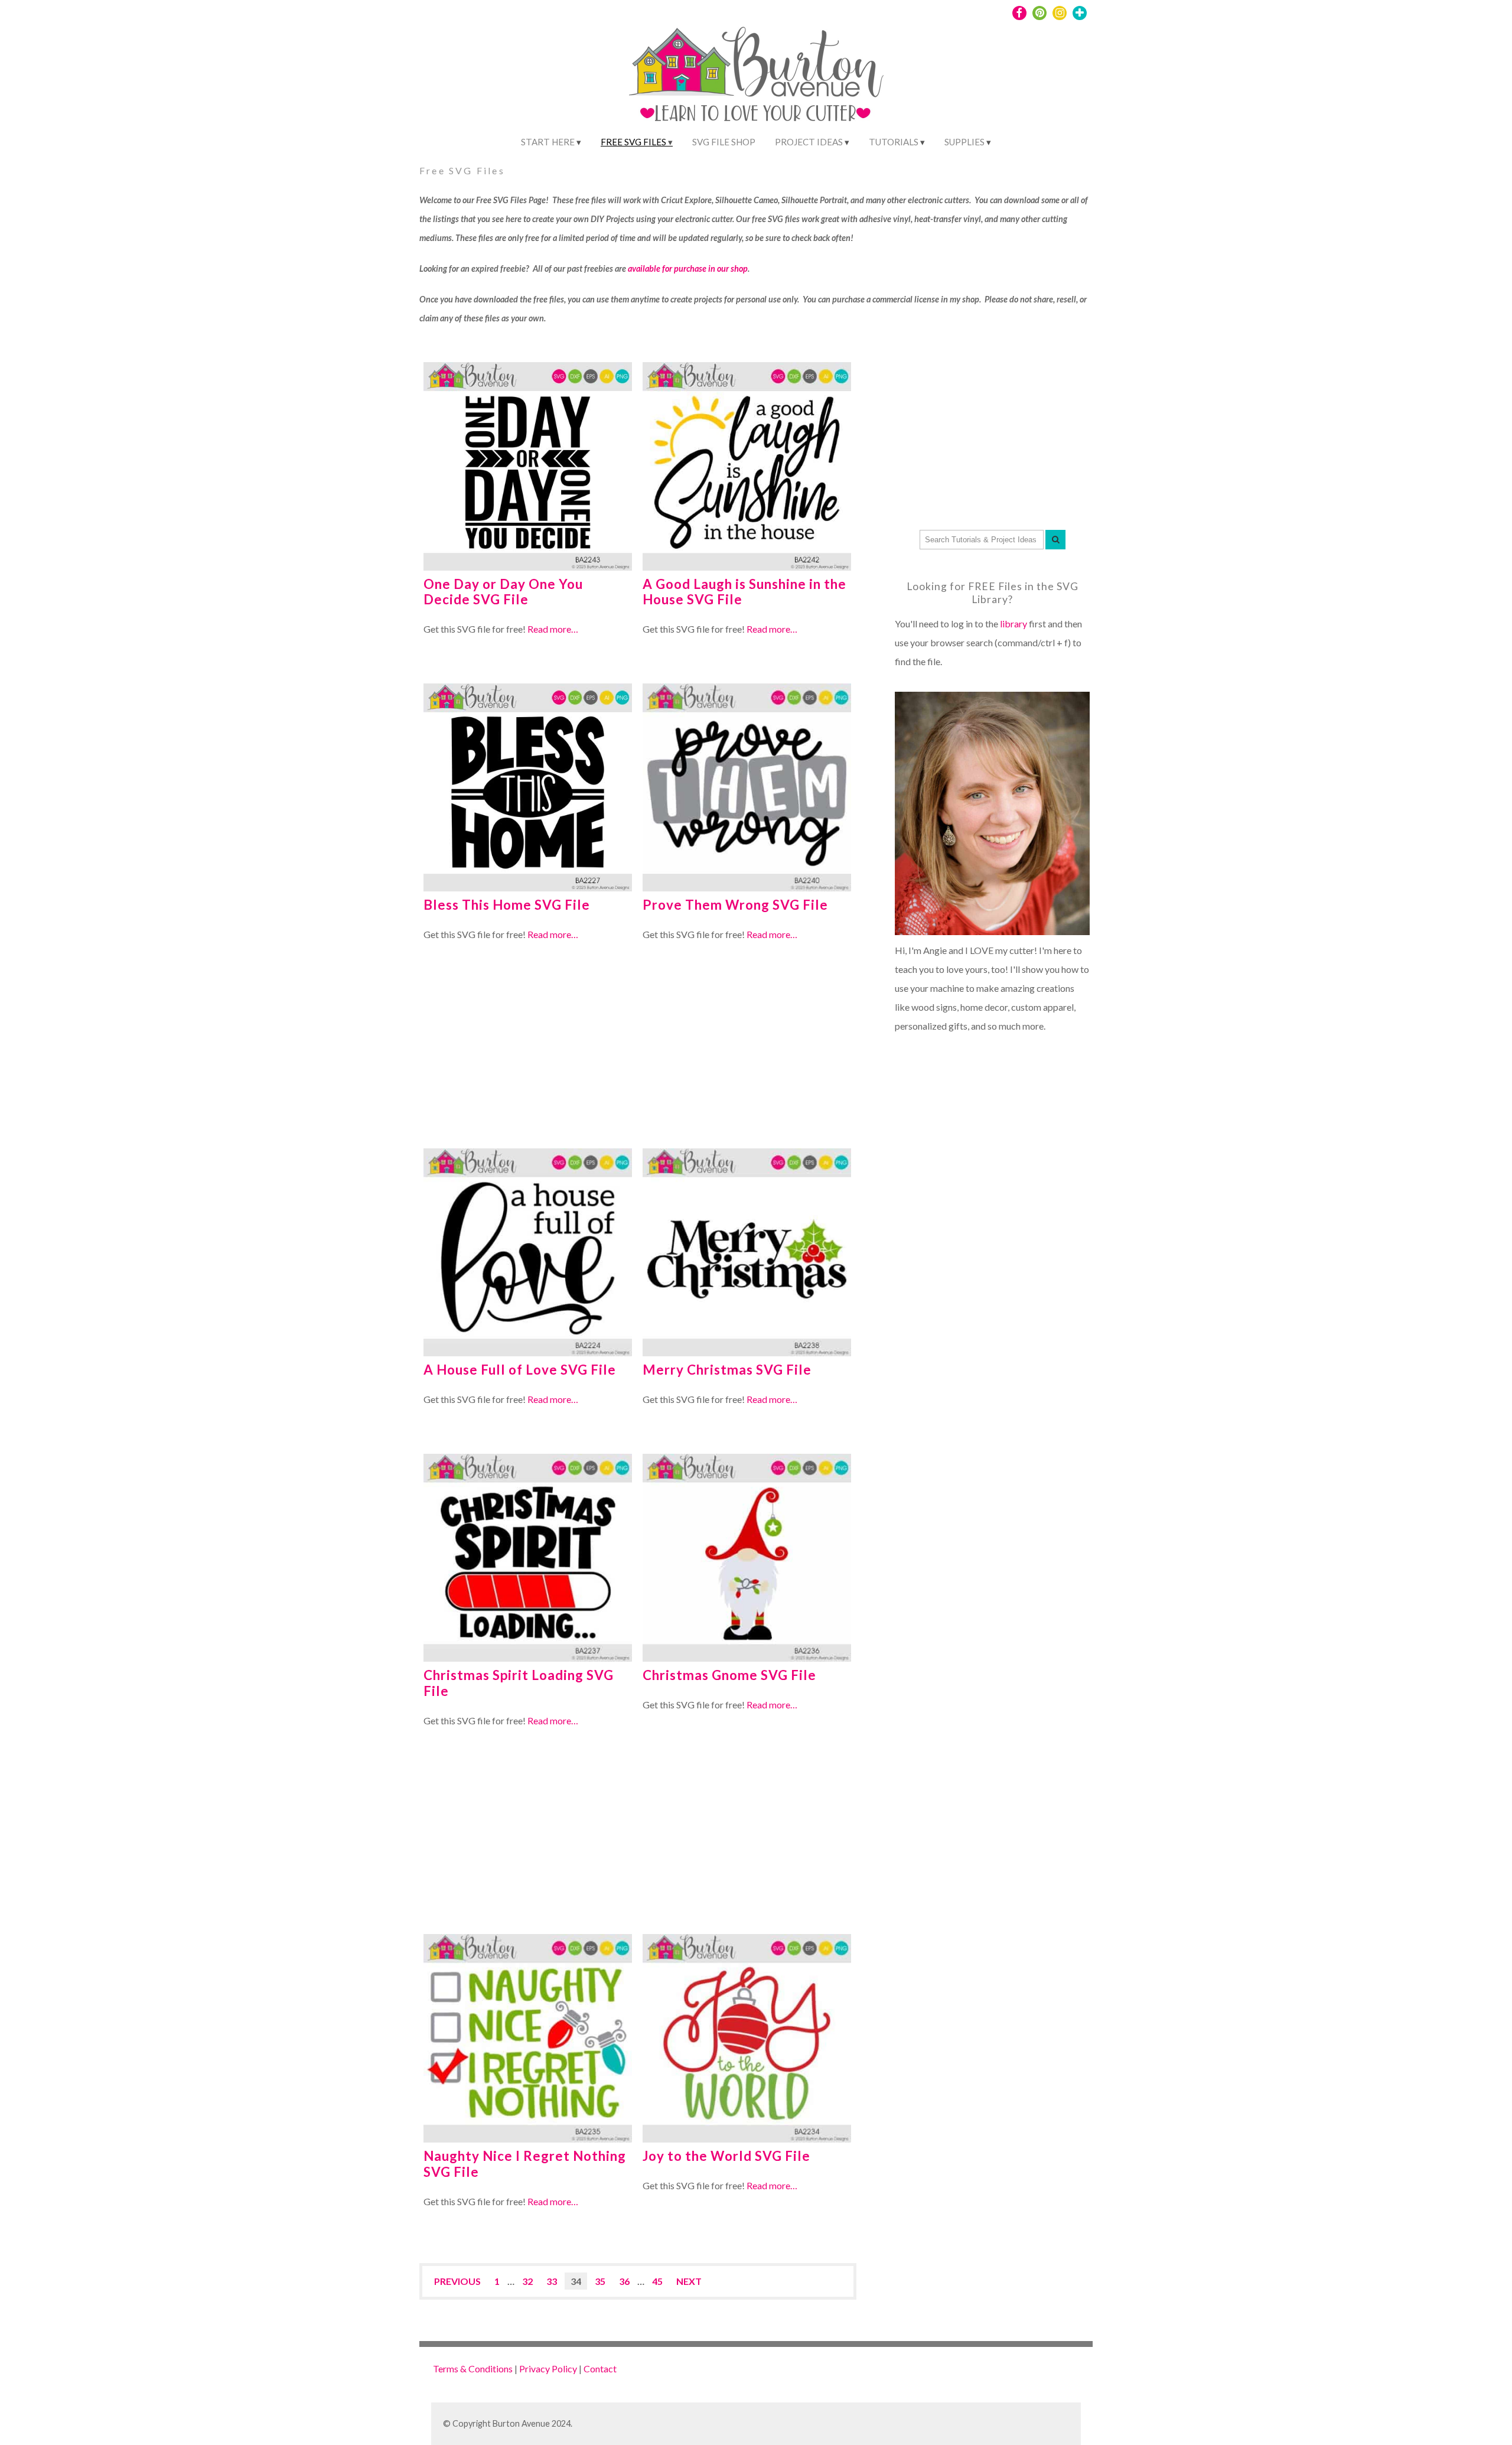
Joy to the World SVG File (726, 2156)
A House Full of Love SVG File (520, 1370)
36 (624, 2281)
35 (600, 2281)
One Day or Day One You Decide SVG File (503, 592)
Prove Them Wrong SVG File (735, 905)
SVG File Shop (724, 142)
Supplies (964, 142)
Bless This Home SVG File (507, 905)
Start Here (548, 142)
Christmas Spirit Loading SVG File (519, 1683)
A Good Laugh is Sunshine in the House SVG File (744, 592)
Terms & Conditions (473, 2369)
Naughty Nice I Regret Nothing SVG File (525, 2164)
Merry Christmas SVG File (727, 1370)
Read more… (553, 629)
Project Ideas (809, 142)
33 (552, 2281)
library (1014, 624)
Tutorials (894, 142)
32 (527, 2281)
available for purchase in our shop (688, 268)
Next (689, 2281)
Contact (600, 2369)
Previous (457, 2281)
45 (657, 2281)
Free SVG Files (633, 142)
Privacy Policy (548, 2369)
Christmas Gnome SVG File (729, 1675)
